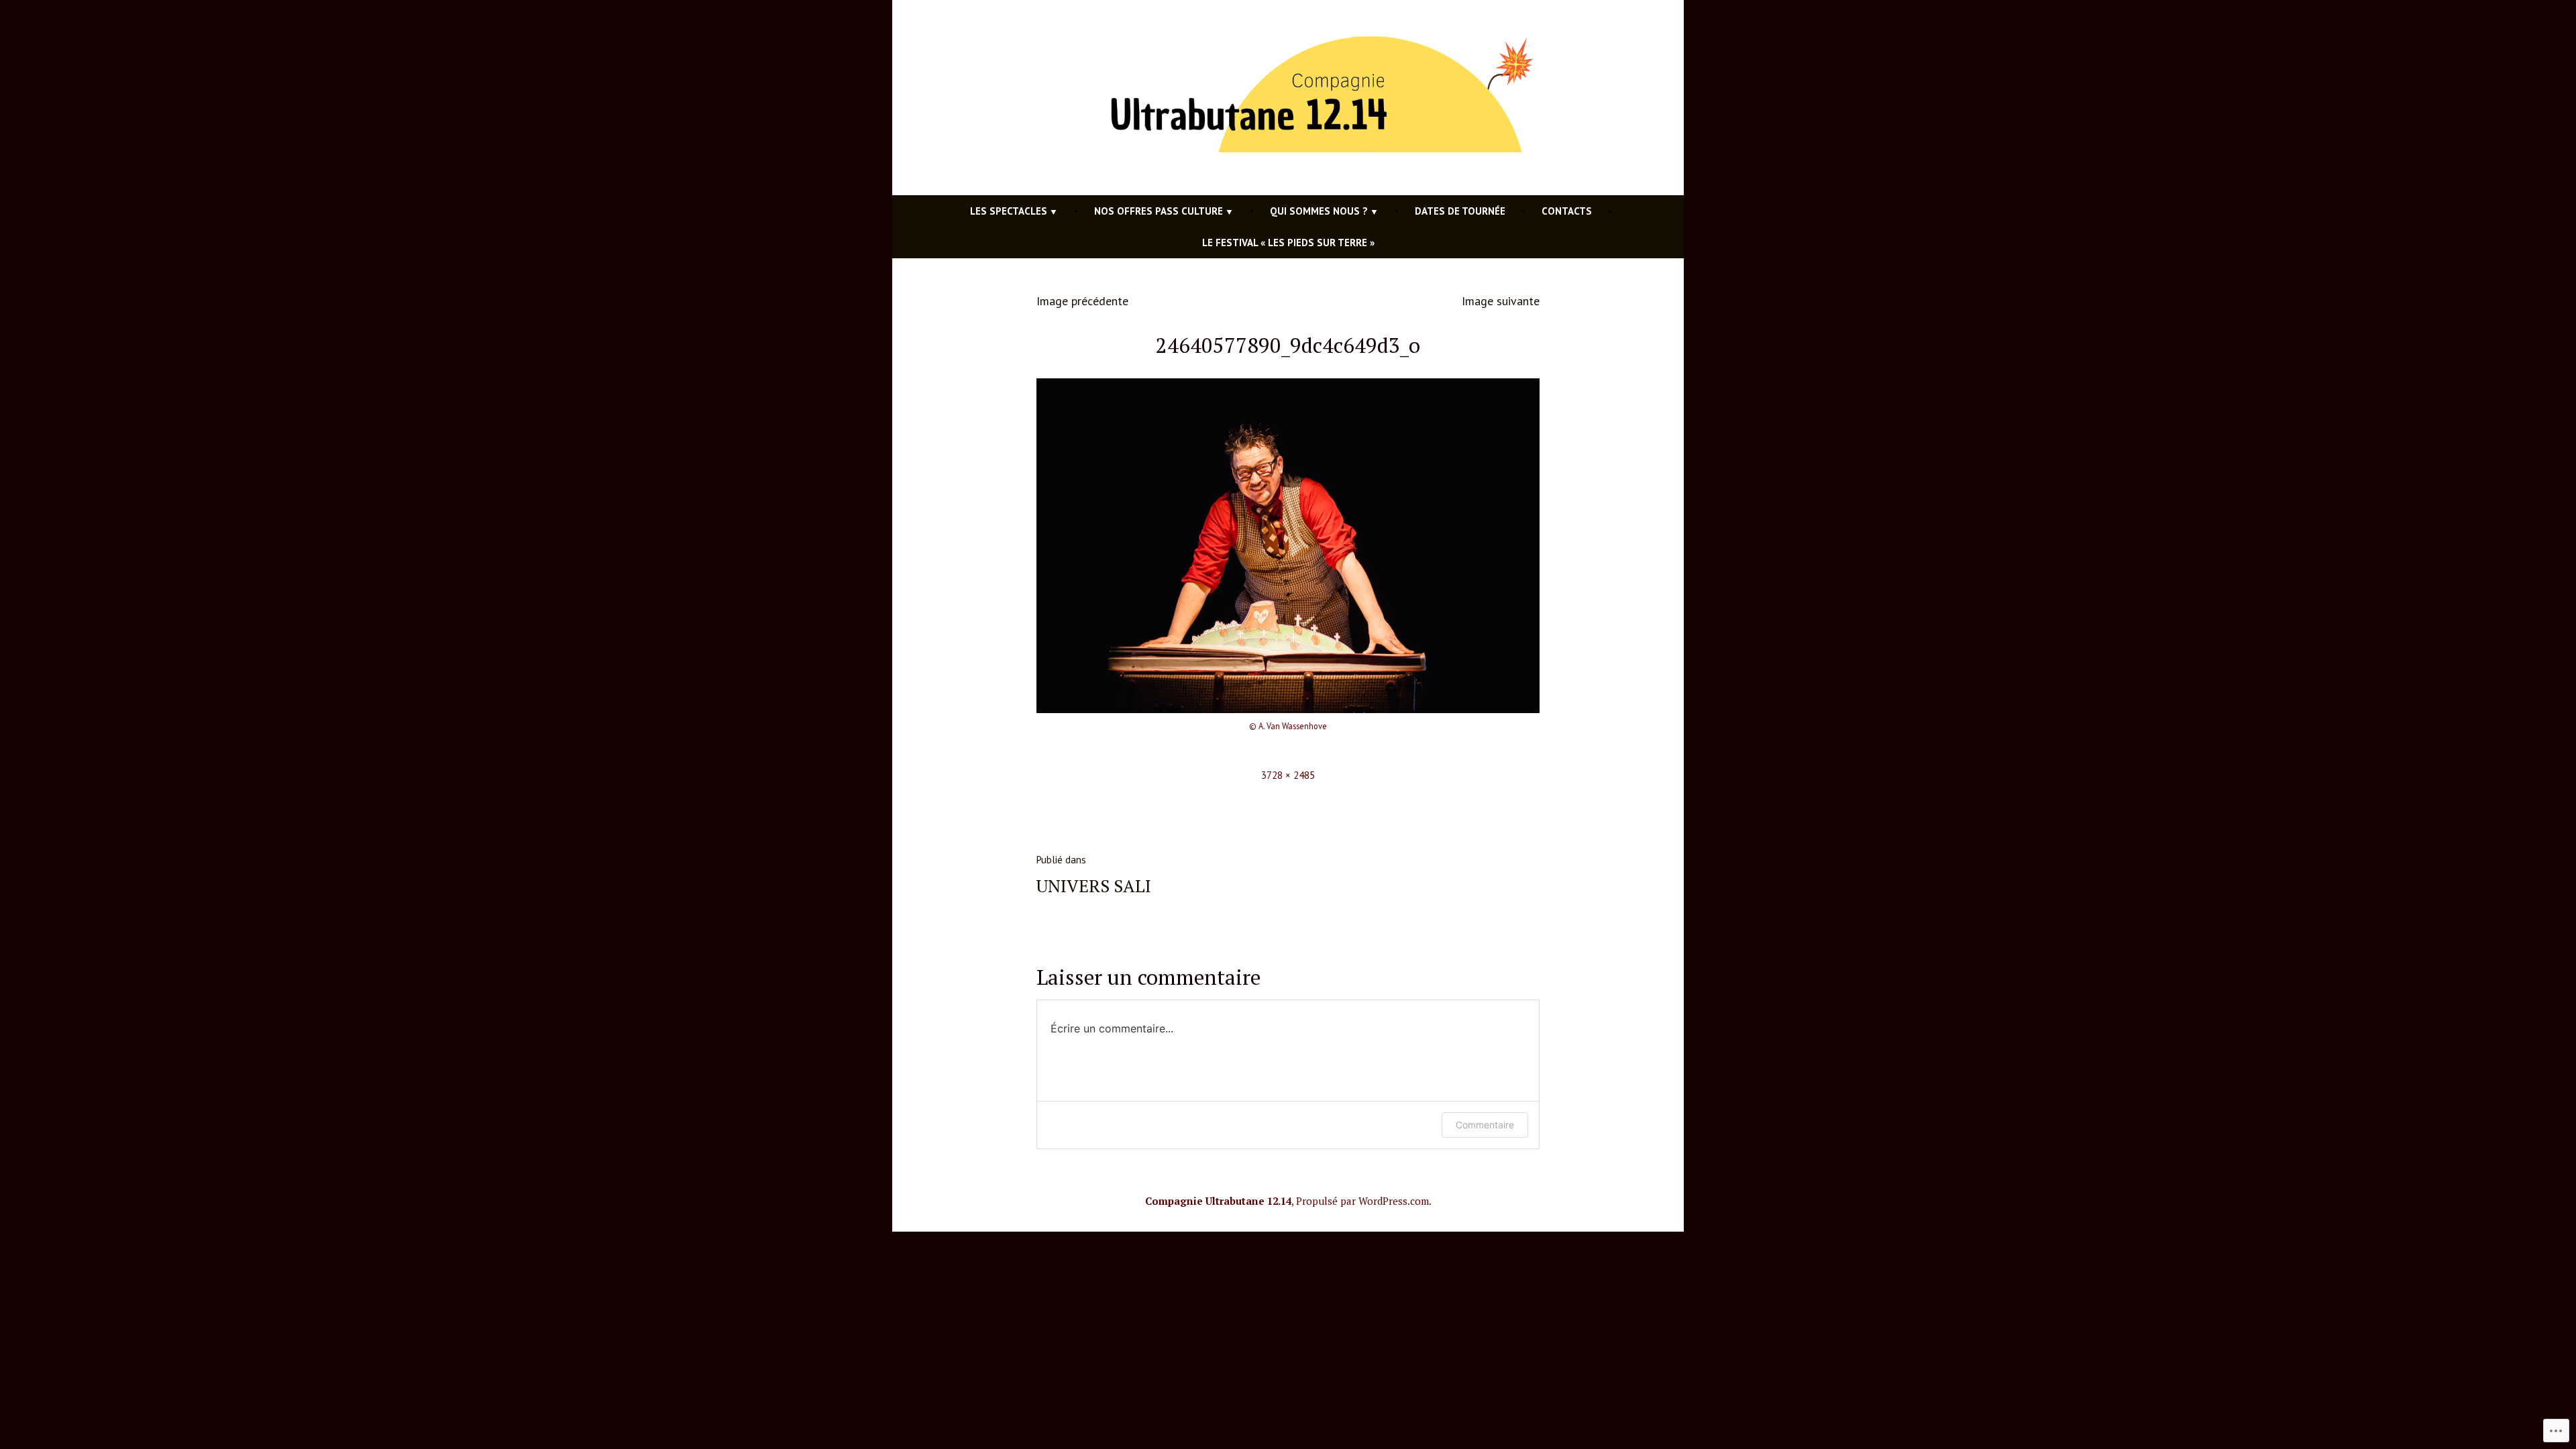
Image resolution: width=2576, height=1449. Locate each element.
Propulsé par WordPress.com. (1364, 1201)
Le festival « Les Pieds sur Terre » (1288, 243)
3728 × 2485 (1288, 775)
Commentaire (1485, 1125)
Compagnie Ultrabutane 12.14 (1218, 1201)
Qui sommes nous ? (1319, 211)
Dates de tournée (1460, 211)
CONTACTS (1567, 211)
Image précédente (1082, 301)
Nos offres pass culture (1159, 211)
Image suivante (1501, 301)
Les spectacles (1009, 211)
